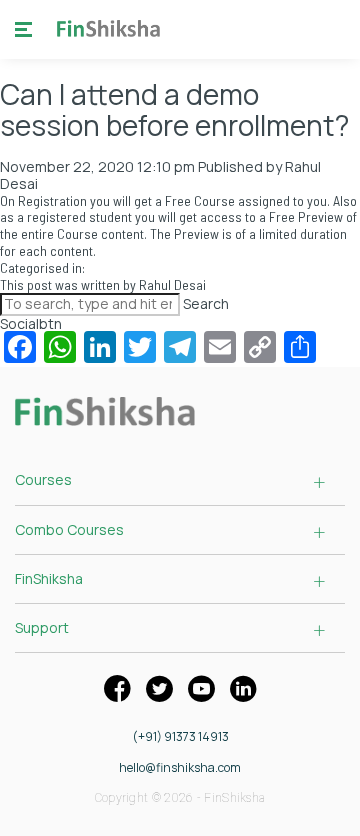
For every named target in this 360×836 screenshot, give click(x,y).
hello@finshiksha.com (180, 768)
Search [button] (206, 304)
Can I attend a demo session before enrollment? (174, 109)
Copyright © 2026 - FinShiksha (180, 798)
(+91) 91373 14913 (180, 737)
